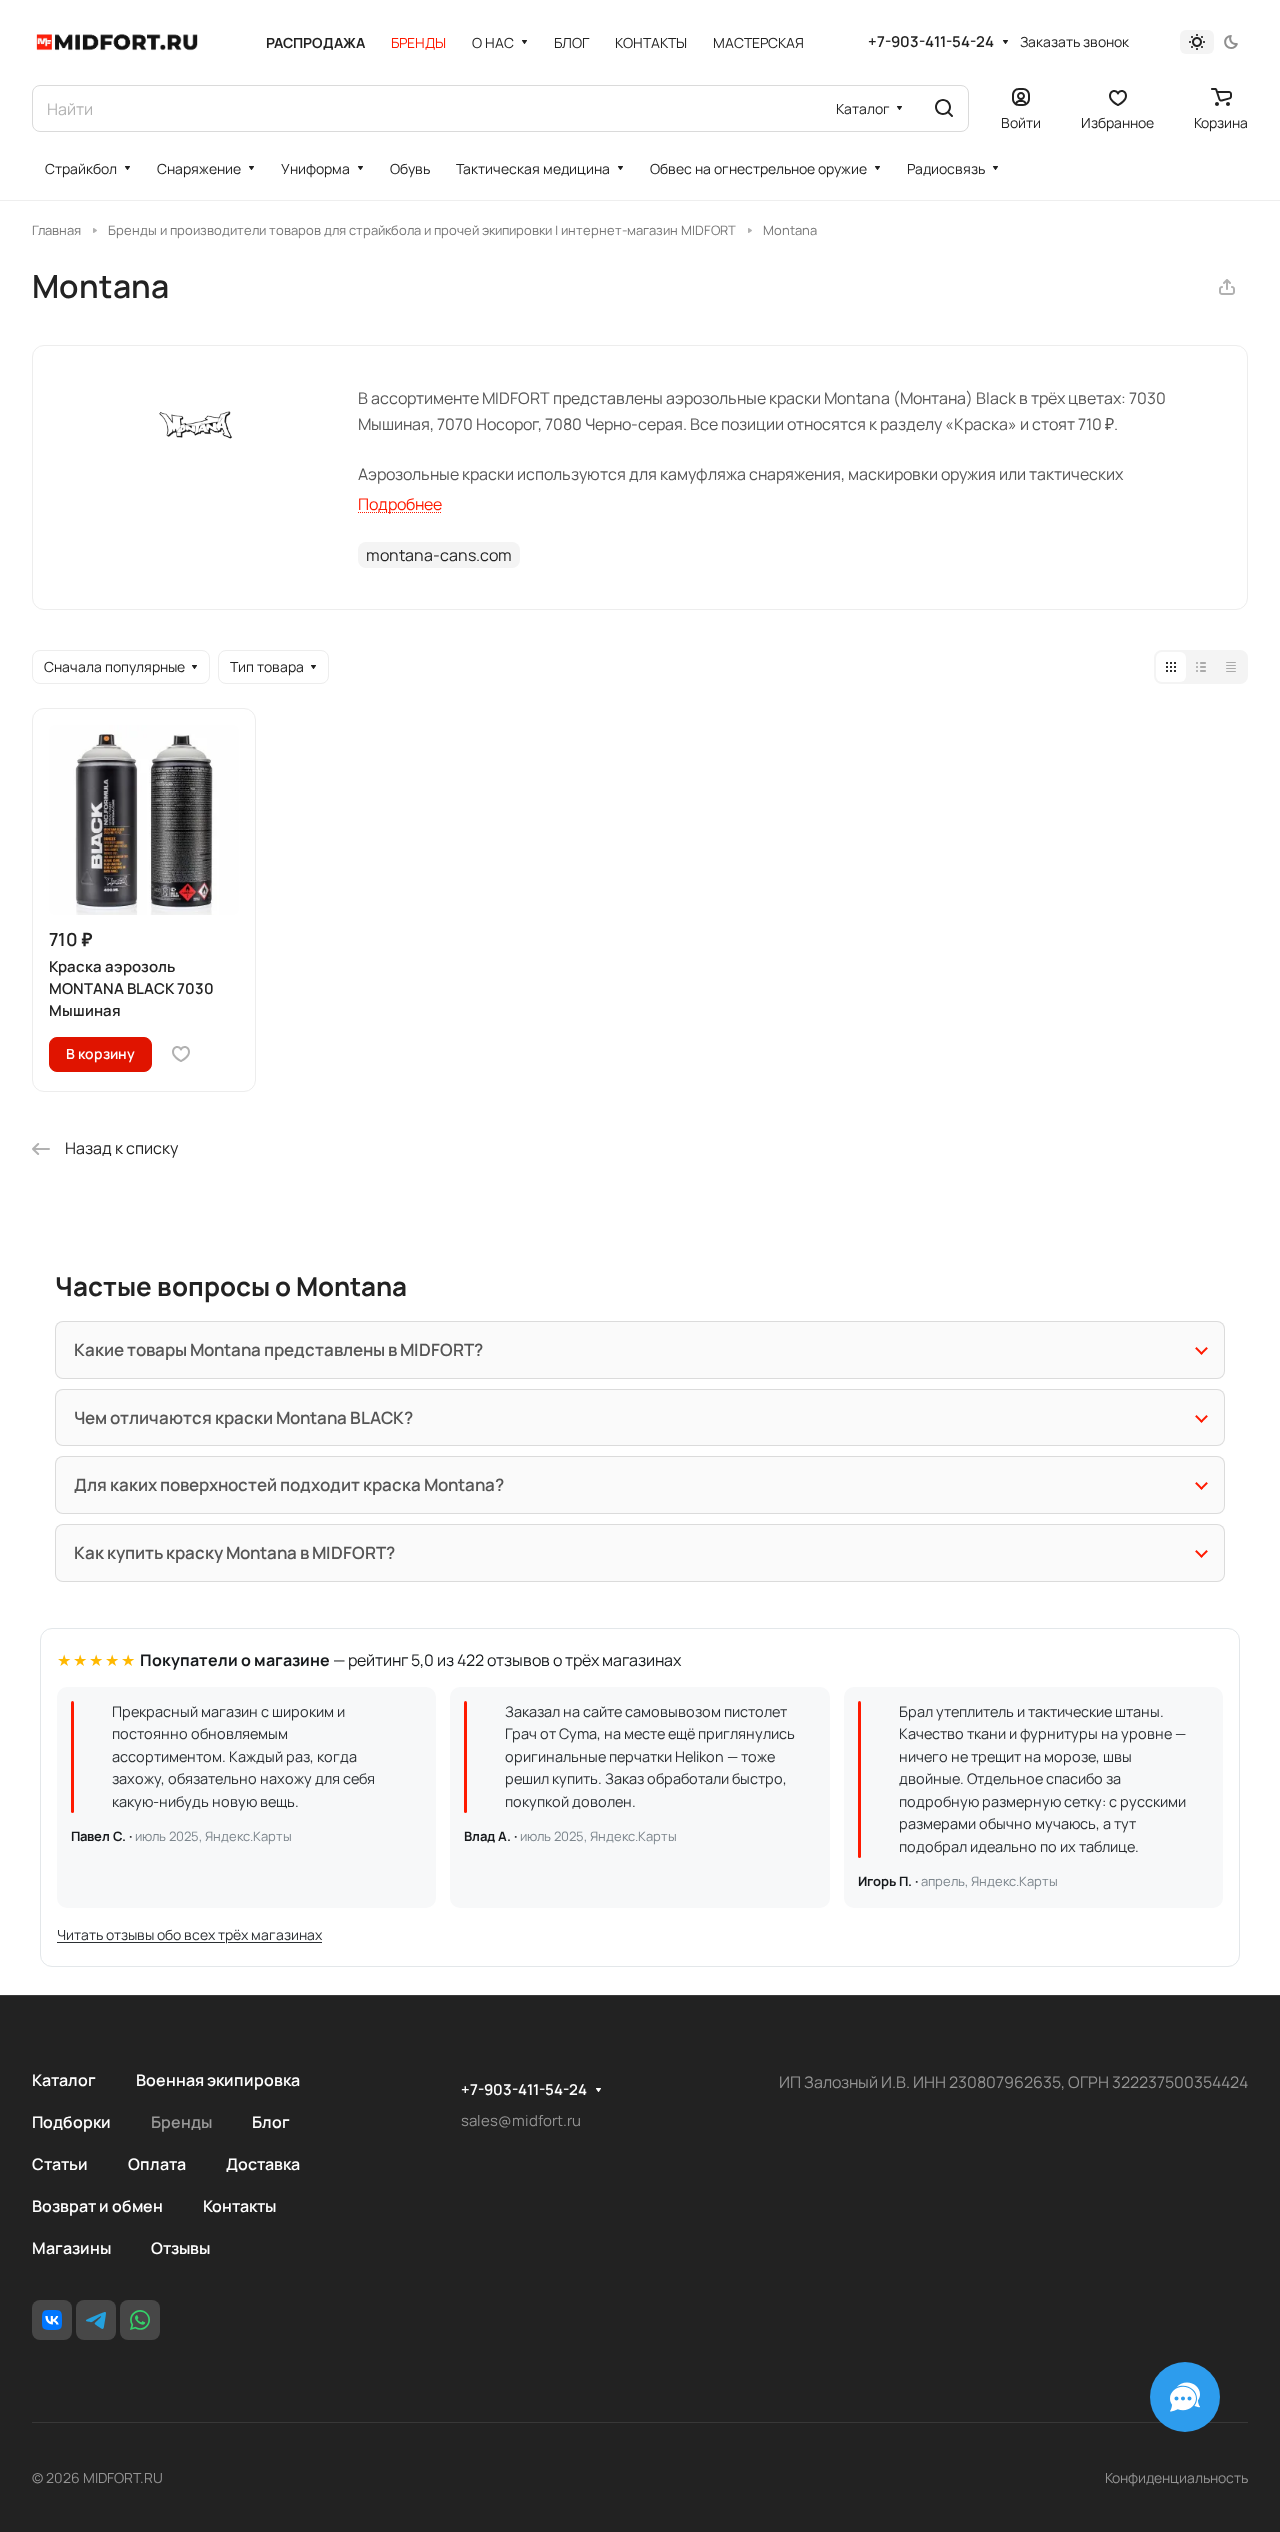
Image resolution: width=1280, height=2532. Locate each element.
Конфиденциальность (1176, 2477)
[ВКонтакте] (52, 2320)
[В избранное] (181, 1054)
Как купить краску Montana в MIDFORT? (234, 1552)
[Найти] (944, 108)
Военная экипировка (218, 2080)
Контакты (239, 2206)
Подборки (71, 2122)
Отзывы (180, 2248)
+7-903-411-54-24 (931, 42)
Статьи (60, 2164)
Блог (271, 2122)
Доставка (263, 2164)
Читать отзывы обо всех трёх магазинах (189, 1934)
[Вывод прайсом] (1231, 667)
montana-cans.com (439, 555)
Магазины (71, 2248)
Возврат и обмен (97, 2206)
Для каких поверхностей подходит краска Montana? (289, 1484)
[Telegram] (96, 2320)
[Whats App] (140, 2320)
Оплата (157, 2164)
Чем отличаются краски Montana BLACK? (243, 1417)
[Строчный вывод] (1201, 667)
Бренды (181, 2122)
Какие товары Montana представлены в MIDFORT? (278, 1349)
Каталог (64, 2080)
